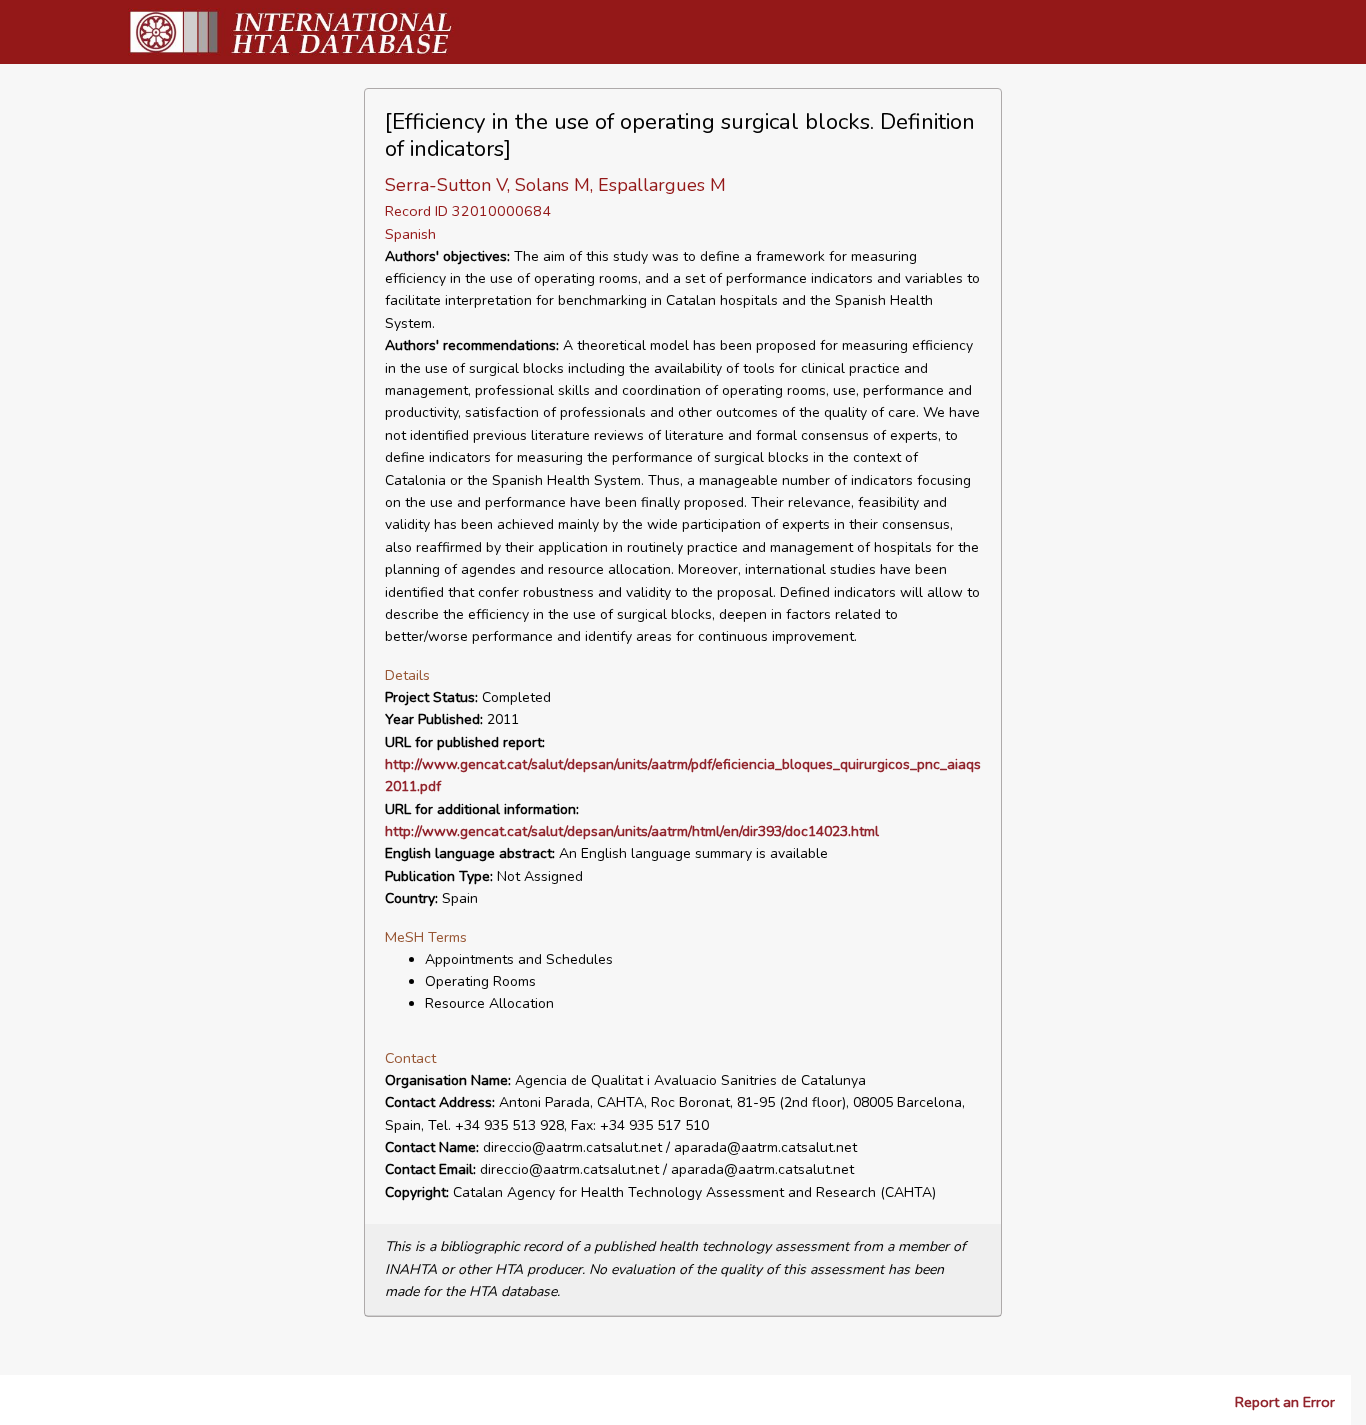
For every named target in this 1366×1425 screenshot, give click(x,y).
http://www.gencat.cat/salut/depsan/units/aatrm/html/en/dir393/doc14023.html (632, 831)
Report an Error (1285, 1402)
